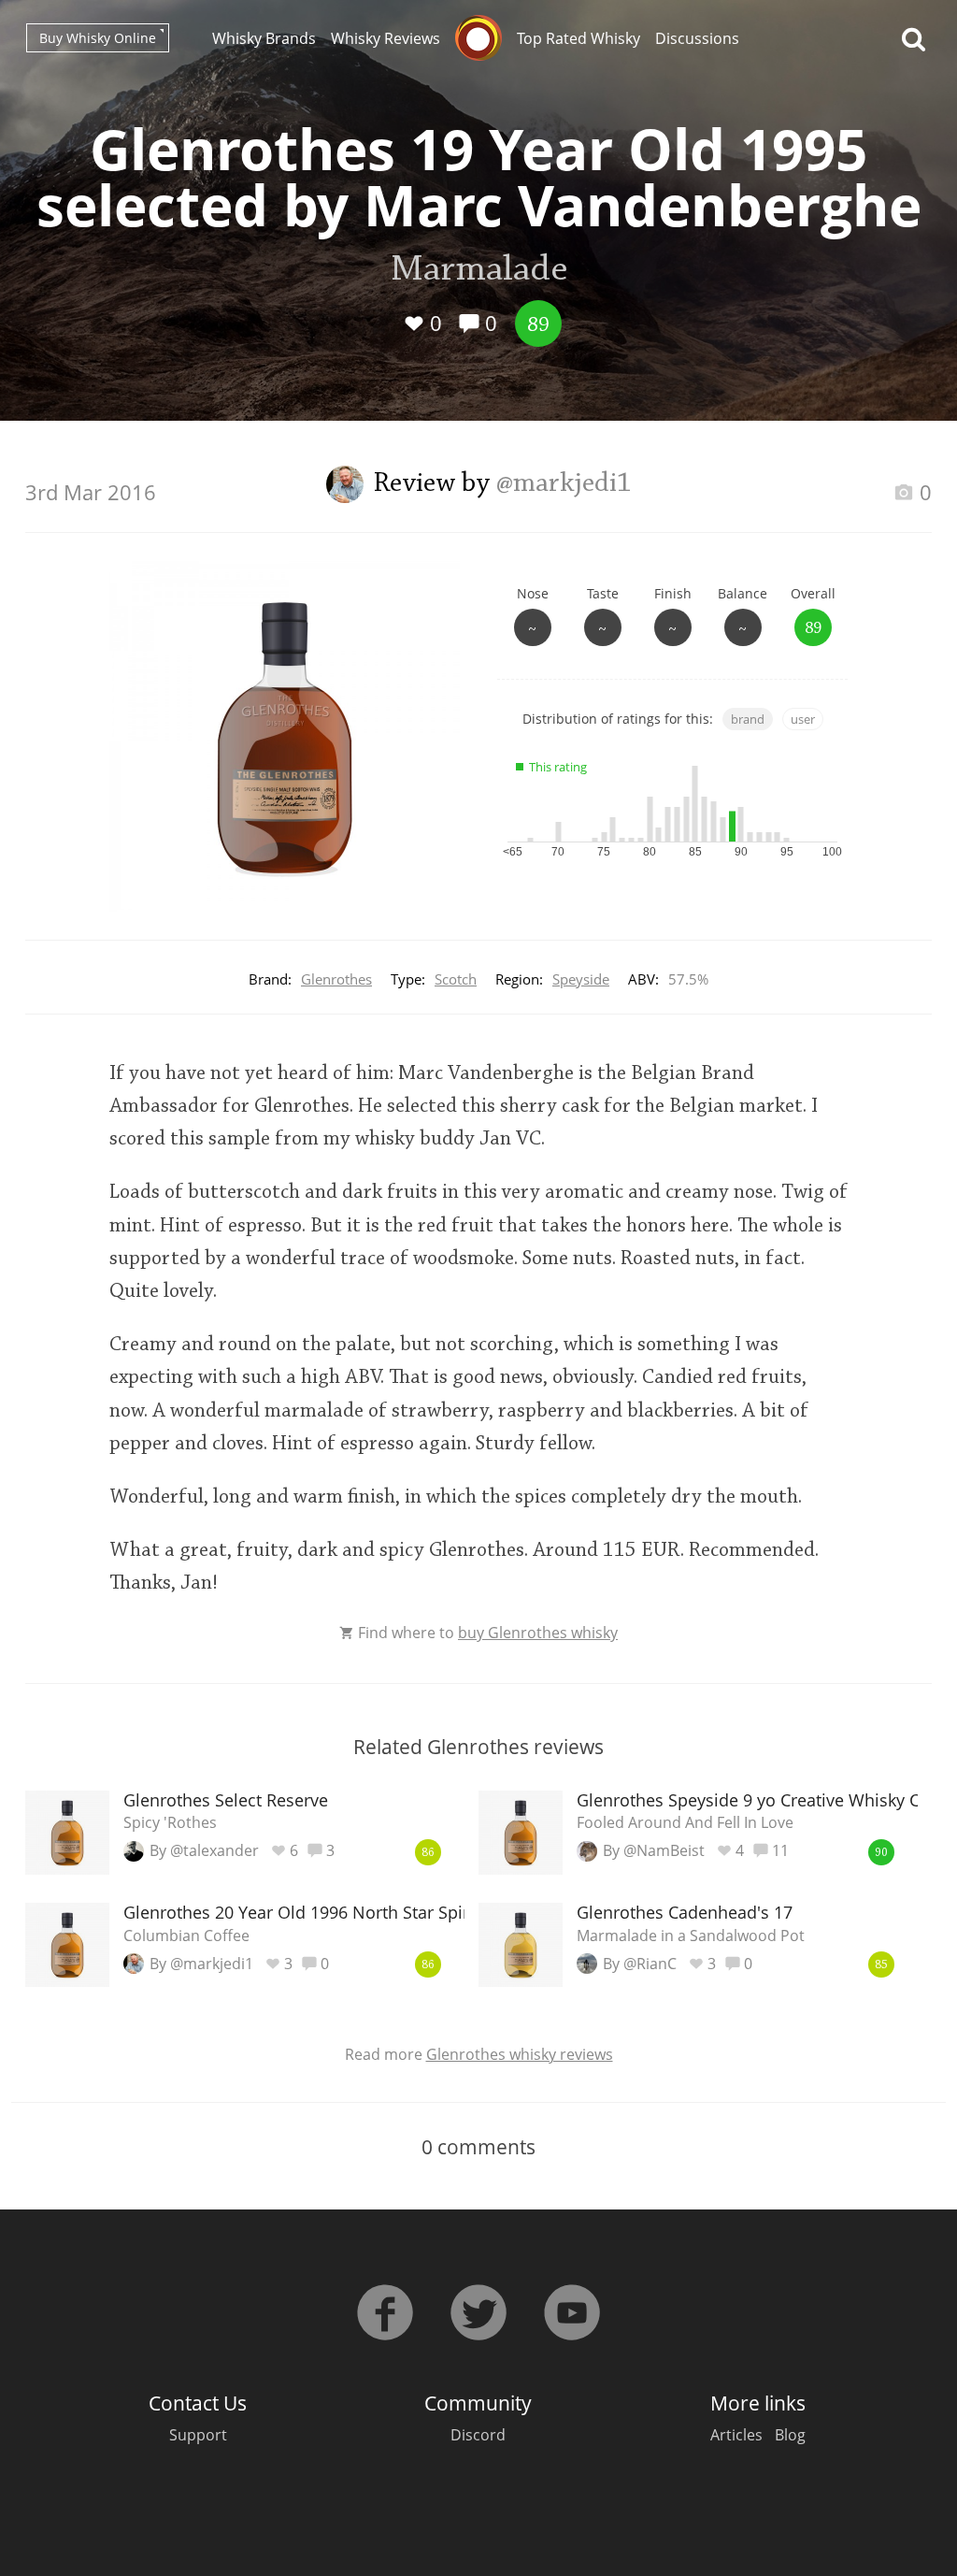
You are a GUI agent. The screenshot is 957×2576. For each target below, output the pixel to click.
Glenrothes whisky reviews (520, 2054)
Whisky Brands (264, 38)
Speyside (581, 979)
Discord (478, 2435)
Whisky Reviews (386, 38)
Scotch (456, 979)
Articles (736, 2435)
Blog (790, 2435)
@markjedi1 (564, 484)
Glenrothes (336, 979)
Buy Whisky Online (98, 38)
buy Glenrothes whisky (538, 1633)
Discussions (697, 38)
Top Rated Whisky (578, 38)
